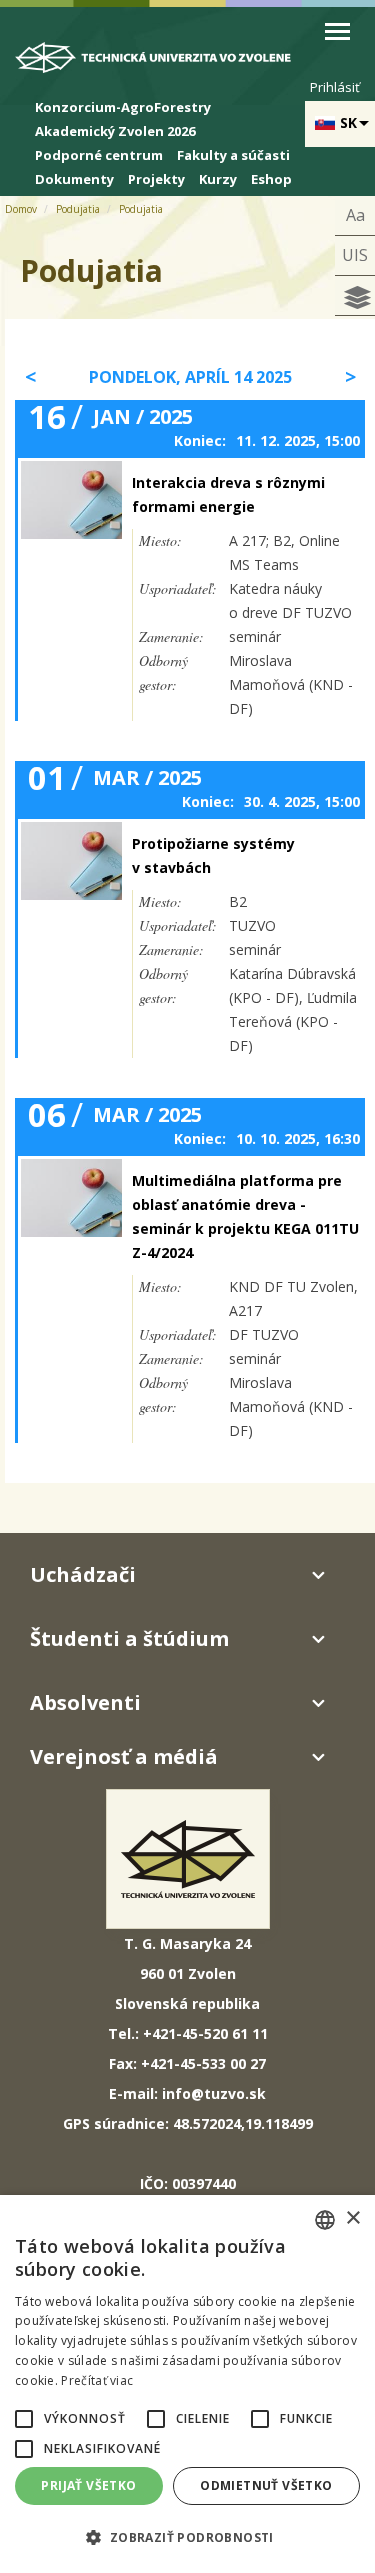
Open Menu (337, 31)
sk (348, 122)
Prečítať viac (97, 2380)
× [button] (352, 2218)
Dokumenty (74, 179)
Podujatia (78, 209)
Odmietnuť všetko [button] (266, 2485)
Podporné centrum (99, 155)
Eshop (271, 179)
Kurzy (218, 179)
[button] (24, 2419)
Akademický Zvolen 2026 (115, 131)
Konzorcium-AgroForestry (123, 107)
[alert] (187, 2384)
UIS (355, 255)
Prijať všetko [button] (88, 2485)
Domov (21, 209)
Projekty (156, 179)
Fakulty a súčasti (233, 155)
